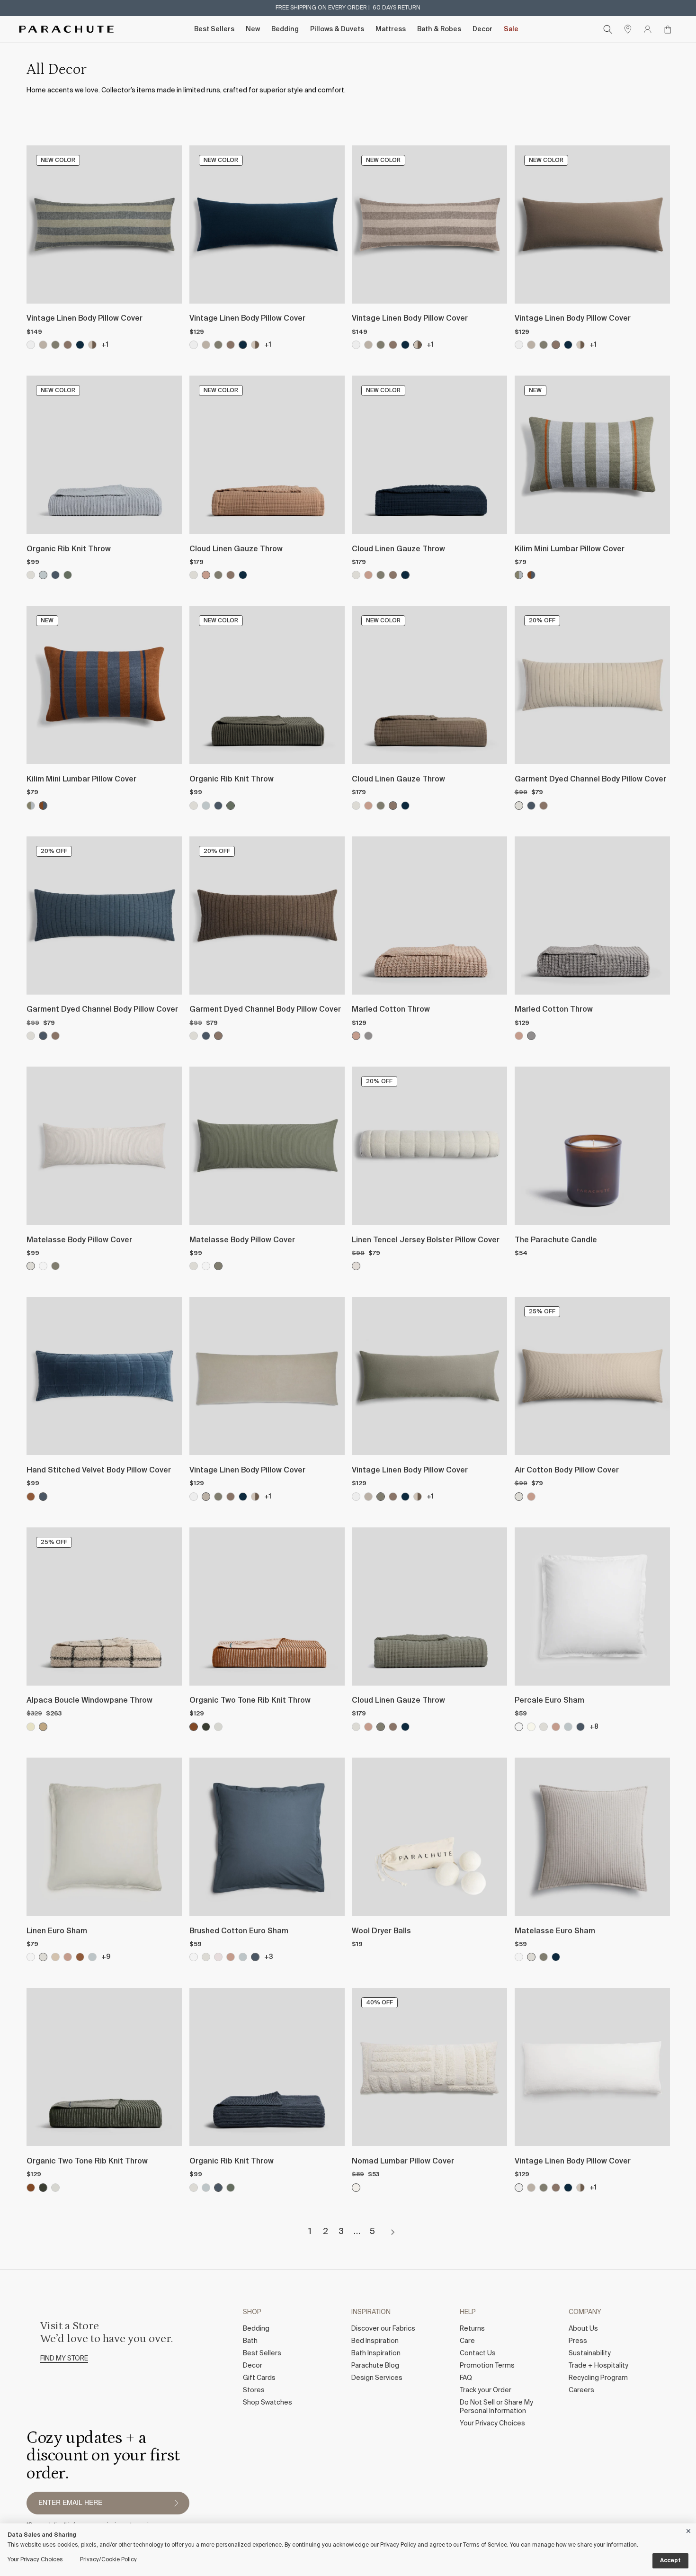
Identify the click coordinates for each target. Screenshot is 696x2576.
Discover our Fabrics (383, 2329)
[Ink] (80, 345)
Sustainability (590, 2353)
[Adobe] (206, 575)
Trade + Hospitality (598, 2366)
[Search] (608, 29)
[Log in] (648, 29)
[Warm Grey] (68, 345)
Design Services (377, 2378)
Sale (511, 29)
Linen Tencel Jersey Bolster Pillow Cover (426, 1240)
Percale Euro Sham (549, 1701)
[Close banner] (689, 2529)
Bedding (285, 29)
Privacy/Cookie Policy (108, 2560)
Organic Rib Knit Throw (69, 549)
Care (467, 2341)
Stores (254, 2390)
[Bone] (31, 575)
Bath (250, 2341)
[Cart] (668, 29)
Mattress (391, 29)
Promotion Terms (487, 2366)
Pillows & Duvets (337, 29)
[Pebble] (368, 1036)
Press (578, 2341)
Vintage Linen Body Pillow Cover (85, 319)
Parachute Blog (375, 2366)
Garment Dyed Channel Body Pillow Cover (590, 780)
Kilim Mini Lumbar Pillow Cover (570, 549)
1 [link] (310, 2232)
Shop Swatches (268, 2403)
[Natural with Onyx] (43, 1727)
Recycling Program (598, 2378)
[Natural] (43, 345)
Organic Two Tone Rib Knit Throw (250, 1701)
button (176, 2503)
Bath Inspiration (376, 2353)
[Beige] (356, 2188)
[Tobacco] (31, 1497)
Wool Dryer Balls (381, 1931)
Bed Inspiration (375, 2341)
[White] (43, 1266)
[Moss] (55, 345)
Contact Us (478, 2353)
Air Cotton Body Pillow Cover (567, 1471)
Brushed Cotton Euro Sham (239, 1931)
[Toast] (55, 1957)
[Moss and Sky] (519, 575)
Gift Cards (259, 2378)
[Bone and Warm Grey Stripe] (92, 345)
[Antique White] (31, 345)
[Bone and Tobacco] (194, 1727)
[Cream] (531, 1727)
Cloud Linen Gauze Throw (236, 549)
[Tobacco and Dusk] (531, 575)
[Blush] (218, 1957)
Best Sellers (214, 29)
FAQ (466, 2378)
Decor (482, 29)
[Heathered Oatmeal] (356, 1266)
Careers (581, 2390)
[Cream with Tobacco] (31, 1727)
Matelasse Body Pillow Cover (79, 1240)
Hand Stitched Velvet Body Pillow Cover (99, 1471)
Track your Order (486, 2390)
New (253, 29)
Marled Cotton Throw (391, 1010)
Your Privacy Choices (492, 2423)
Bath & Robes (439, 29)
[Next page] (393, 2232)
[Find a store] (628, 29)
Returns (472, 2329)
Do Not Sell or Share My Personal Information (496, 2407)
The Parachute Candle (556, 1240)
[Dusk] (55, 575)
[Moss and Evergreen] (206, 1727)
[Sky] (43, 575)
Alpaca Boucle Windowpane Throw (89, 1701)
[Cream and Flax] (218, 1727)
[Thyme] (68, 575)
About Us (583, 2329)
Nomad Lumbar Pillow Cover (403, 2162)
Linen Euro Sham (57, 1931)
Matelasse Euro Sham (555, 1931)
